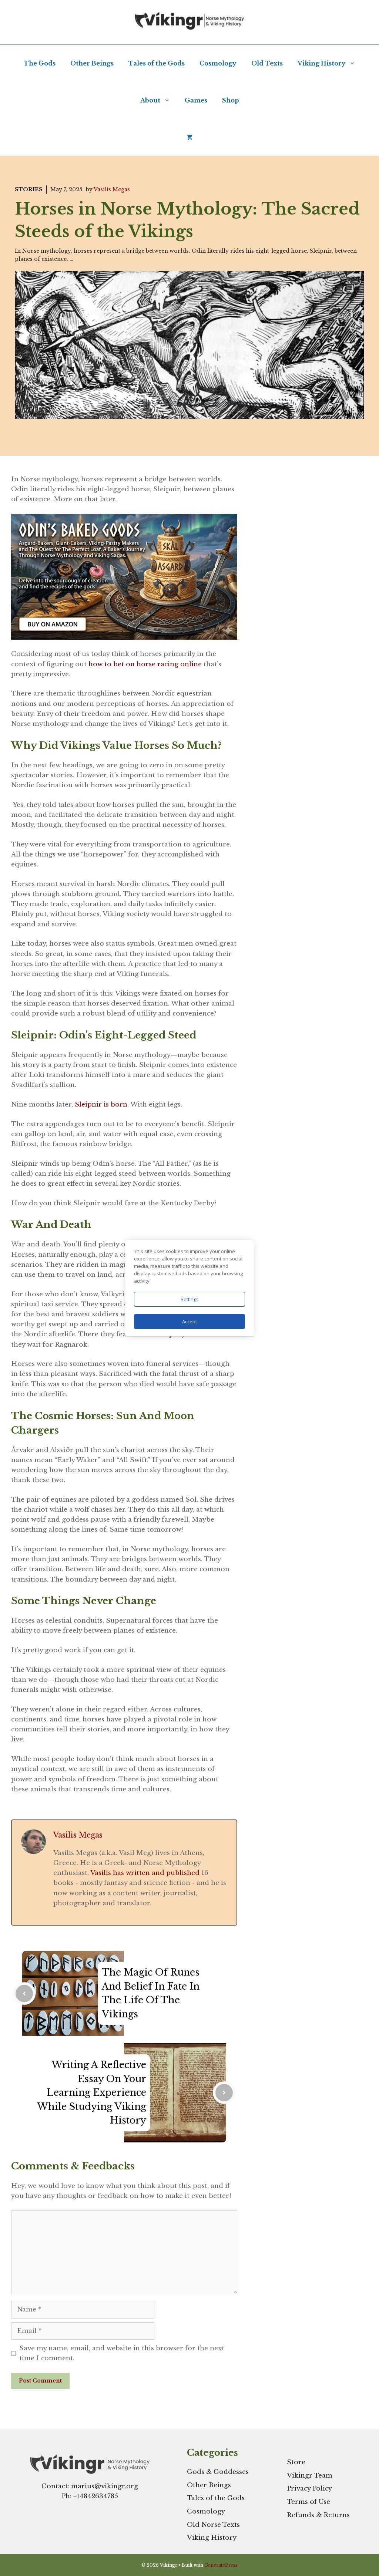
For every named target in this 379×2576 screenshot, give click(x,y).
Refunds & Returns (318, 2515)
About (150, 100)
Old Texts (267, 63)
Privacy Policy (309, 2489)
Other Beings (92, 63)
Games (196, 100)
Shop (231, 100)
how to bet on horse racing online (144, 664)
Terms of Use (308, 2502)
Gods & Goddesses (218, 2472)
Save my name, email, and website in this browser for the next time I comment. (122, 2353)
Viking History (322, 63)
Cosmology (218, 63)
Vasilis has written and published (145, 1873)
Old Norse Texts (213, 2525)
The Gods (40, 63)
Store (296, 2462)
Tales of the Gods (157, 63)
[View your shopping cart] (189, 137)
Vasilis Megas (112, 189)
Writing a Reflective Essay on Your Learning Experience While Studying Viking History (92, 2093)
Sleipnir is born (101, 1105)
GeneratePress (221, 2565)
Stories (29, 189)
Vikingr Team (310, 2476)
